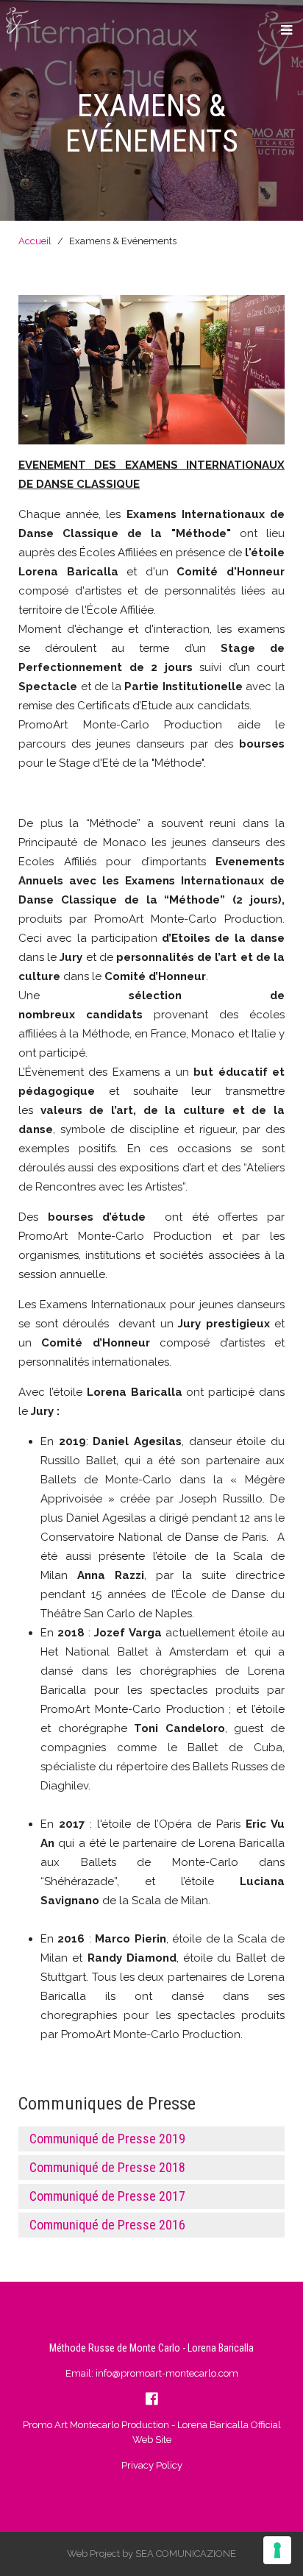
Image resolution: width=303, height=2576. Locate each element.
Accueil (35, 241)
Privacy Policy (152, 2465)
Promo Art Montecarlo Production (96, 2425)
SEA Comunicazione (186, 2554)
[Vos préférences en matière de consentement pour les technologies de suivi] (277, 2550)
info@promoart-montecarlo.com (167, 2373)
